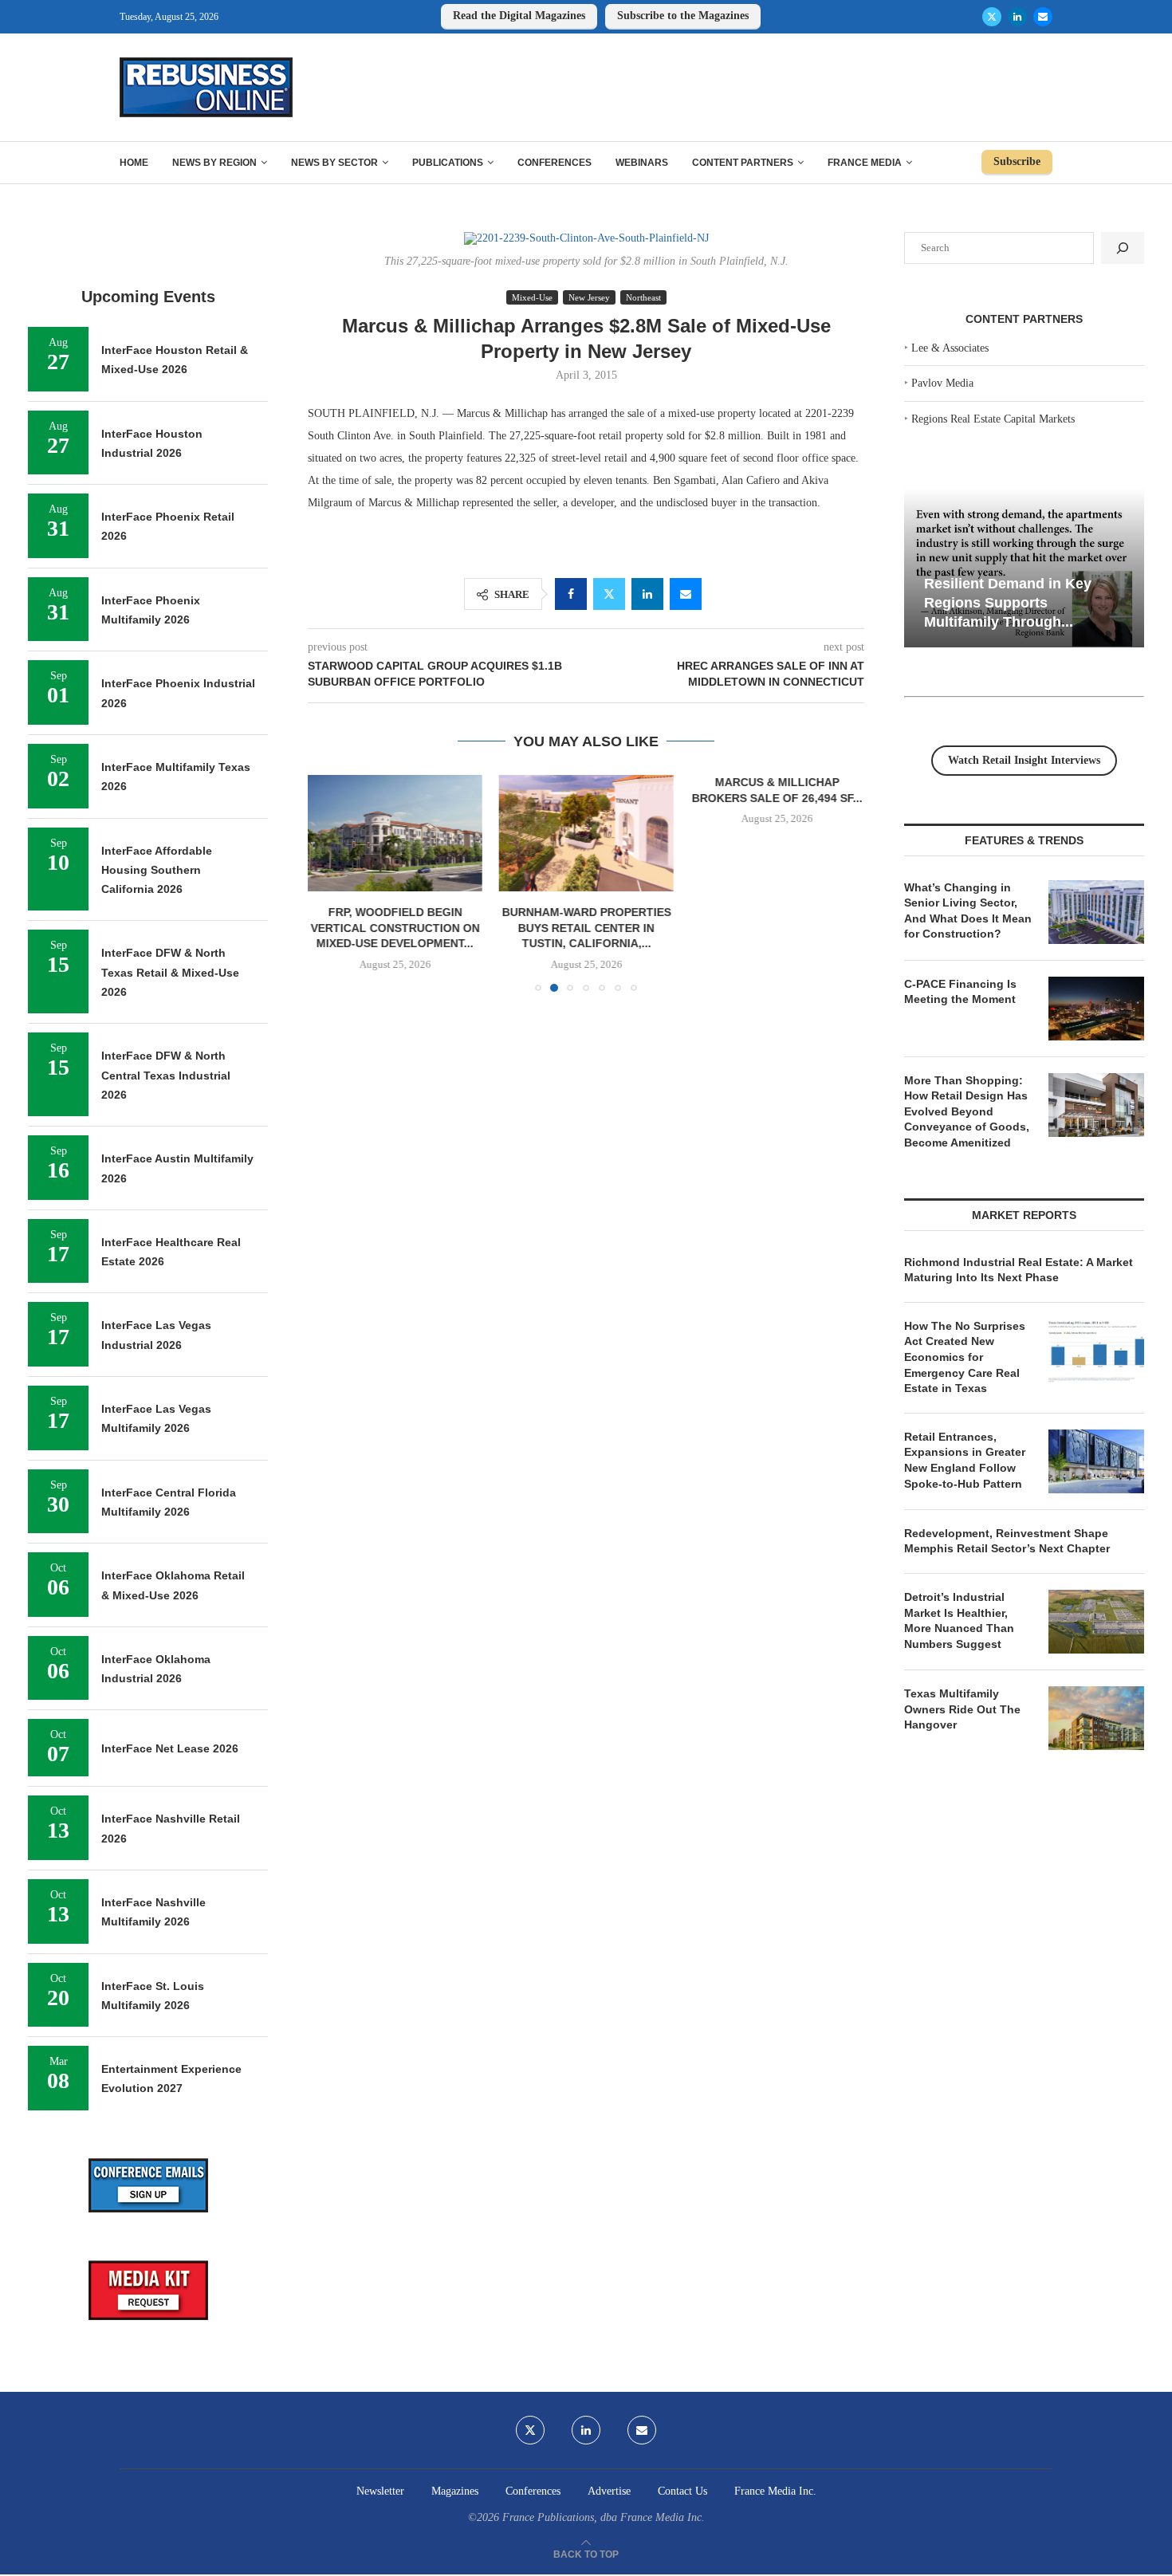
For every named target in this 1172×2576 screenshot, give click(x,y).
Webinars (642, 163)
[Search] (1123, 248)
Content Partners (743, 163)
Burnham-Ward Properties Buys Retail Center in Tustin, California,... (586, 928)
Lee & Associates (950, 348)
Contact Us (682, 2491)
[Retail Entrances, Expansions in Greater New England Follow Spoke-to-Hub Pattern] (1096, 1461)
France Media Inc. (775, 2491)
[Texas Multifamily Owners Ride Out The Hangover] (1096, 1718)
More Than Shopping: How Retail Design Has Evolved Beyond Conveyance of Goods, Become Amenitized (967, 1111)
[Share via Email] (686, 594)
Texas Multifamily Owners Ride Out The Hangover (962, 1709)
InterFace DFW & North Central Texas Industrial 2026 (166, 1075)
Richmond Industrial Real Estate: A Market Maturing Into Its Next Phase (1019, 1270)
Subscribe (1017, 161)
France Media (865, 163)
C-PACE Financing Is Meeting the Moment (960, 992)
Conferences (555, 163)
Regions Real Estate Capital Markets (993, 419)
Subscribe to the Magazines (683, 16)
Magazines (455, 2491)
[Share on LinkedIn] (647, 594)
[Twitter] (992, 17)
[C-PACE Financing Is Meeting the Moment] (1096, 1009)
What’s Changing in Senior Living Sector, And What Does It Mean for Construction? (968, 911)
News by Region (214, 163)
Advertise (609, 2491)
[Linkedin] (1017, 17)
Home (134, 163)
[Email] (1043, 17)
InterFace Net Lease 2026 (170, 1748)
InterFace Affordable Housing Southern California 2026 (157, 870)
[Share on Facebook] (571, 594)
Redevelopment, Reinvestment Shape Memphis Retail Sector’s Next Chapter (1007, 1541)
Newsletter (380, 2491)
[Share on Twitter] (609, 594)
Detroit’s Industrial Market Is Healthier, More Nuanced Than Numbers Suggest (959, 1620)
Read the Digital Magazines (519, 16)
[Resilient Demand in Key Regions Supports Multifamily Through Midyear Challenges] (1024, 568)
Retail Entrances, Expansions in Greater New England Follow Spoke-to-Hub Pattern (965, 1460)
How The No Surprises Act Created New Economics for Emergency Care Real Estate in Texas (965, 1357)
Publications (448, 163)
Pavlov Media (942, 383)
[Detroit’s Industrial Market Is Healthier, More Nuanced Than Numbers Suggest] (1096, 1622)
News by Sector (334, 163)
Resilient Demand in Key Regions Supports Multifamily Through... (1008, 602)
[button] (329, 883)
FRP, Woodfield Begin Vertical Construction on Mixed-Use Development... (395, 928)
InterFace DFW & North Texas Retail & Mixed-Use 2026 (170, 972)
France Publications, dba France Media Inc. (604, 2517)
